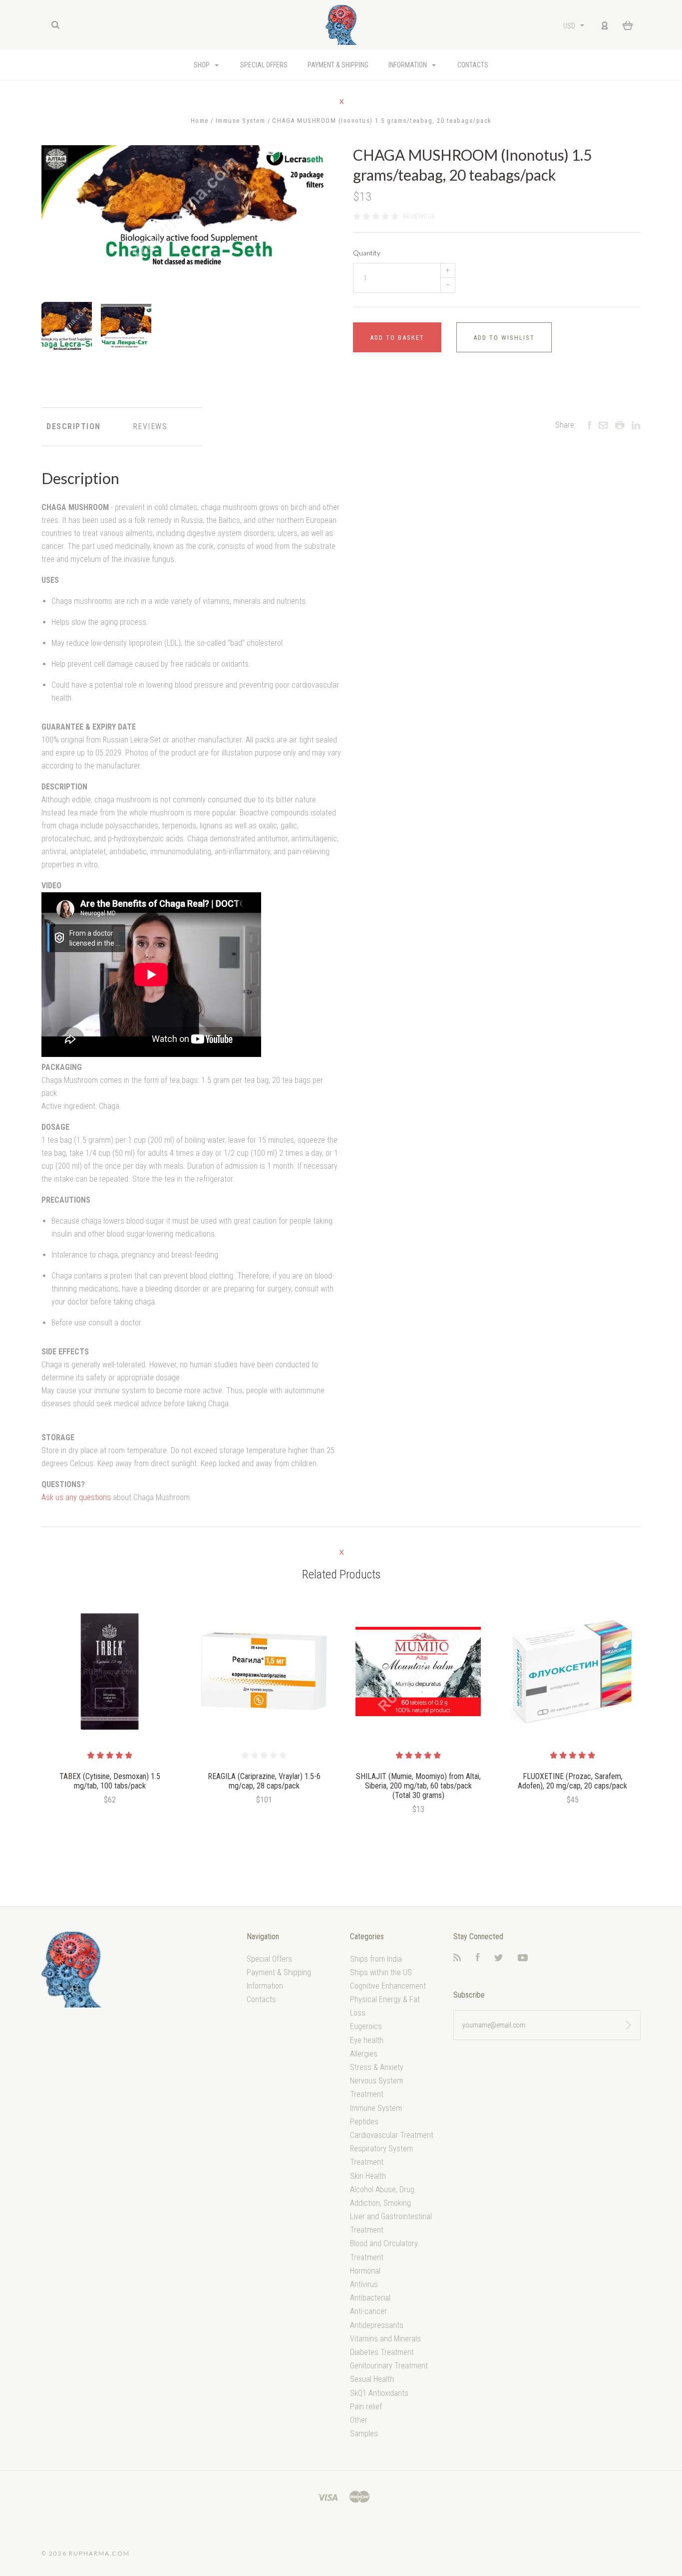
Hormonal (365, 2271)
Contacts (473, 65)
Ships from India (376, 1959)
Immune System (376, 2108)
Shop (202, 65)
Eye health (367, 2040)
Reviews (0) (419, 216)
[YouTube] (523, 1958)
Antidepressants (377, 2325)
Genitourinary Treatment (389, 2366)
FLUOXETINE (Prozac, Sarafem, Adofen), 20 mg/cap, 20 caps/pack (572, 1781)
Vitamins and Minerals (385, 2339)
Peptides (364, 2122)
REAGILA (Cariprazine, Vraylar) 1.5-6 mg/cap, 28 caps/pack (264, 1781)
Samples (364, 2434)
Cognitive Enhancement (388, 1986)
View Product (110, 1672)
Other (359, 2420)
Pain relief (366, 2407)
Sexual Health (372, 2379)
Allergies (364, 2054)
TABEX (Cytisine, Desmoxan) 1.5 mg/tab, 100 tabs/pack (110, 1781)
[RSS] (457, 1958)
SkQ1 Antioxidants (379, 2393)
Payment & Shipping (338, 65)
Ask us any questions (76, 1497)
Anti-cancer (368, 2311)
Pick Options (264, 1827)
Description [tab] (74, 426)
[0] (628, 25)
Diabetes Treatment (382, 2352)
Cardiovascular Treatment (392, 2135)
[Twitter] (499, 1958)
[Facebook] (478, 1958)
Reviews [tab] (150, 426)
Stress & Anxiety (377, 2067)
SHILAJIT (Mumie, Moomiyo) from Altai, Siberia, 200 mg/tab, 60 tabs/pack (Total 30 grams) (418, 1786)
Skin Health (368, 2176)
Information (408, 65)
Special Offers (264, 65)
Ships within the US (381, 1972)
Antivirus (364, 2284)
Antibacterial (370, 2298)
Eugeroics (366, 2026)
